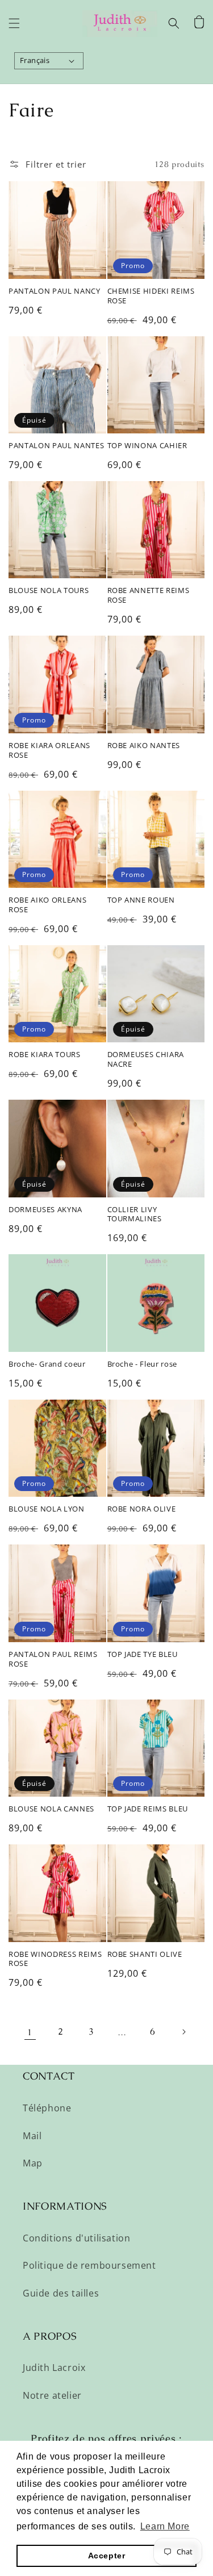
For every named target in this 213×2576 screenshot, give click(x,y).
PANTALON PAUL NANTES (56, 446)
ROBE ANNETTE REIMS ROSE (149, 595)
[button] (14, 23)
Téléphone (47, 2108)
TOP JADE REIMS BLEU (148, 1809)
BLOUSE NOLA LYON (47, 1509)
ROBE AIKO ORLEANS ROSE (47, 905)
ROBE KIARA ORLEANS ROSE (49, 750)
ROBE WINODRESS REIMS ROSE (55, 1959)
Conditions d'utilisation (76, 2238)
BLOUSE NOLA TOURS (49, 590)
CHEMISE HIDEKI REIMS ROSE (151, 296)
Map (33, 2163)
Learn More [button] (165, 2526)
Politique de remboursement (89, 2265)
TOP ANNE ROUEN (141, 900)
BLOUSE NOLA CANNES (51, 1809)
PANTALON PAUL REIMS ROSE (53, 1659)
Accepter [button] (107, 2556)
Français (35, 60)
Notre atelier (52, 2395)
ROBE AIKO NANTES (144, 746)
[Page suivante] (183, 2032)
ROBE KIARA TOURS (45, 1055)
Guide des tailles (61, 2293)
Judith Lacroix (54, 2368)
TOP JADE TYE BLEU (143, 1654)
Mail (32, 2136)
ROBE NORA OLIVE (142, 1509)
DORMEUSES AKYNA (45, 1210)
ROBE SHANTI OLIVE (145, 1954)
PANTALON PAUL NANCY (55, 291)
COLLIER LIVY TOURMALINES (135, 1214)
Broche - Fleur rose (143, 1364)
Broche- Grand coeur (47, 1364)
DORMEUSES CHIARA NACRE (146, 1059)
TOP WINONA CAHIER (147, 446)
